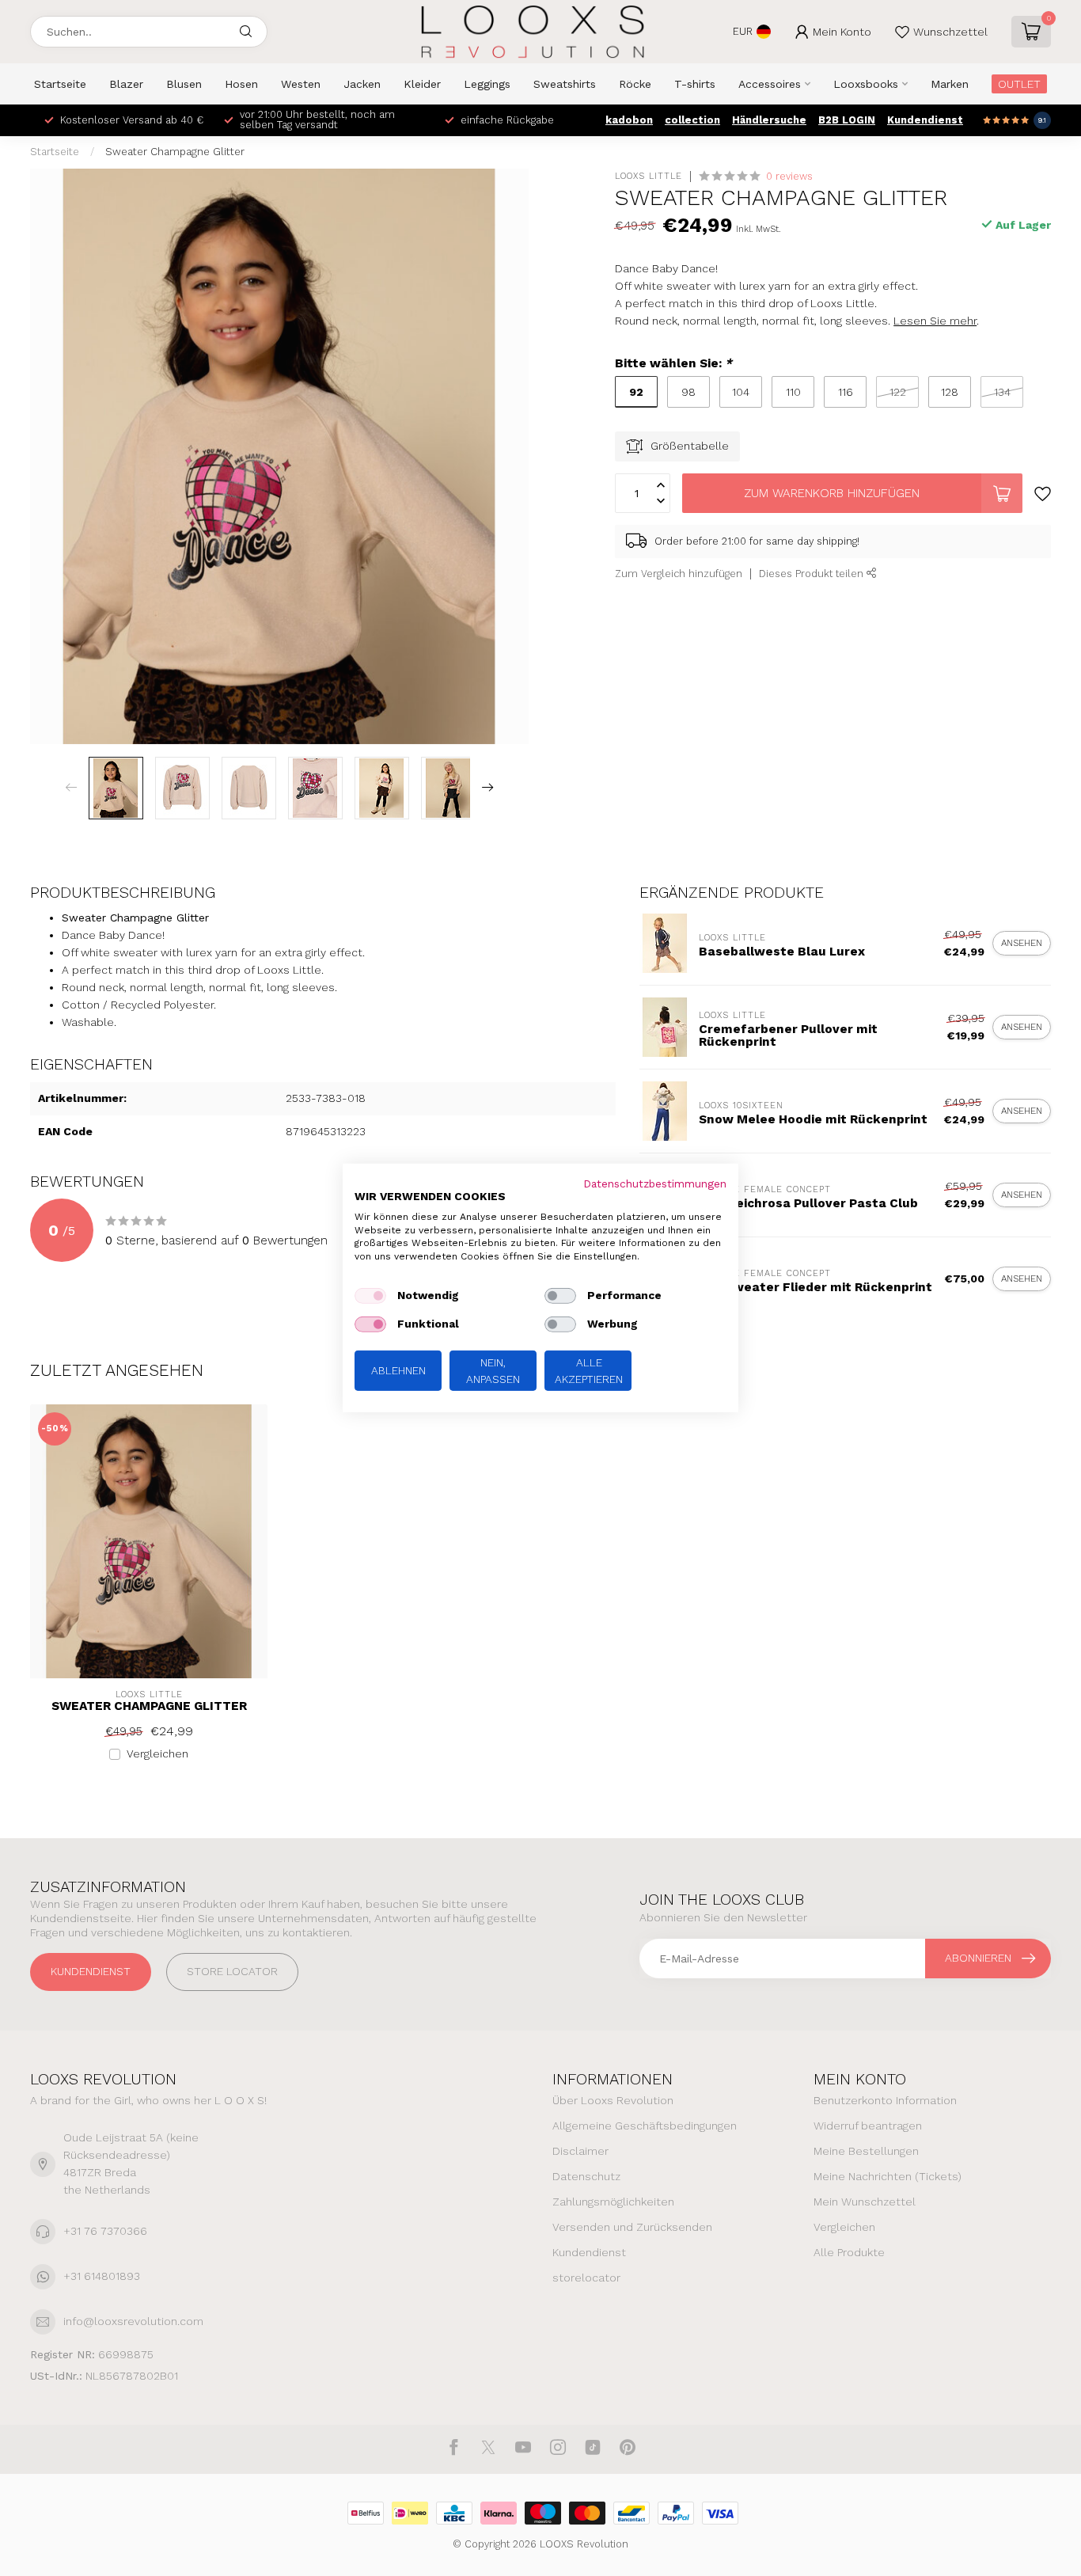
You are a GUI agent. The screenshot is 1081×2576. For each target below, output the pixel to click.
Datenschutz (586, 2176)
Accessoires (770, 84)
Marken (950, 84)
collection (692, 120)
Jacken (362, 84)
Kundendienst (925, 120)
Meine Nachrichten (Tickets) (888, 2176)
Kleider (422, 84)
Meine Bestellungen (866, 2151)
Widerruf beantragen (868, 2126)
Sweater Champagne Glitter (175, 152)
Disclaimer (580, 2151)
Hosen (241, 84)
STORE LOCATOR (232, 1971)
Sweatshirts (565, 84)
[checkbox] (370, 1296)
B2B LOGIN (847, 120)
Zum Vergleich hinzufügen (679, 574)
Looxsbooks (866, 84)
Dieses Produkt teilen (813, 574)
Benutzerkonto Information (885, 2100)
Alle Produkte (849, 2252)
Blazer (126, 84)
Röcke (635, 84)
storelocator (586, 2278)
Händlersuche (769, 120)
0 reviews (789, 176)
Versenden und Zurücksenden (632, 2227)
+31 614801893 (102, 2276)
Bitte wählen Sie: (673, 363)
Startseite (60, 84)
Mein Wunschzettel (865, 2202)
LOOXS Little (649, 176)
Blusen (184, 84)
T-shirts (695, 84)
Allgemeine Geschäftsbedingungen (645, 2126)
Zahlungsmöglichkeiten (613, 2202)
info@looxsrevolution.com (133, 2321)
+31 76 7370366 (105, 2231)
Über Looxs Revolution (613, 2100)
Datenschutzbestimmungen (655, 1184)
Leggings (487, 84)
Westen (301, 84)
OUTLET (1019, 84)
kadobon (629, 120)
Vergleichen (157, 1754)
